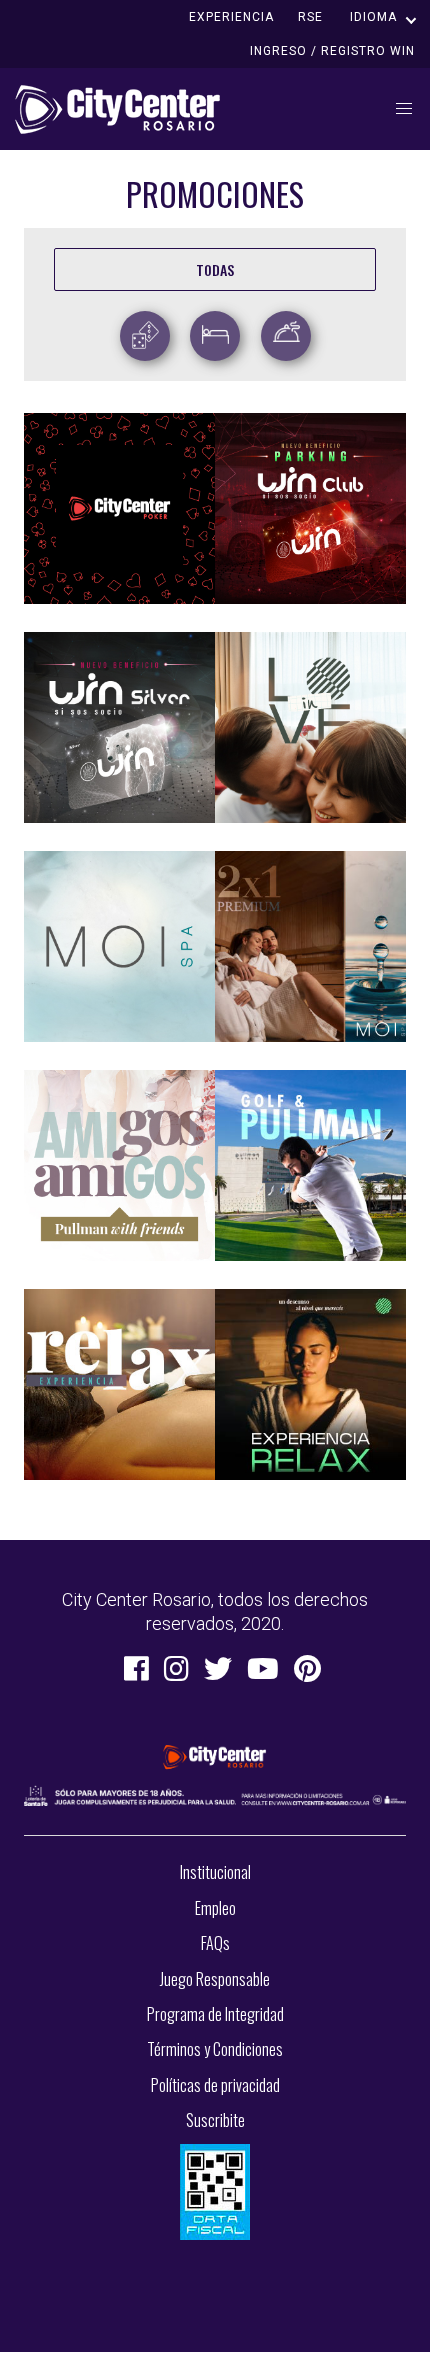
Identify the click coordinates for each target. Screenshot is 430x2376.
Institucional (215, 1872)
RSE (310, 17)
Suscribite (215, 2120)
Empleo (215, 1908)
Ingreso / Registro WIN (332, 51)
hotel (217, 330)
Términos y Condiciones (215, 2049)
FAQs (215, 1943)
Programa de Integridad (215, 2014)
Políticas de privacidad (215, 2085)
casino (150, 330)
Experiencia (231, 17)
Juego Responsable (215, 1979)
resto (289, 330)
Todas (215, 269)
